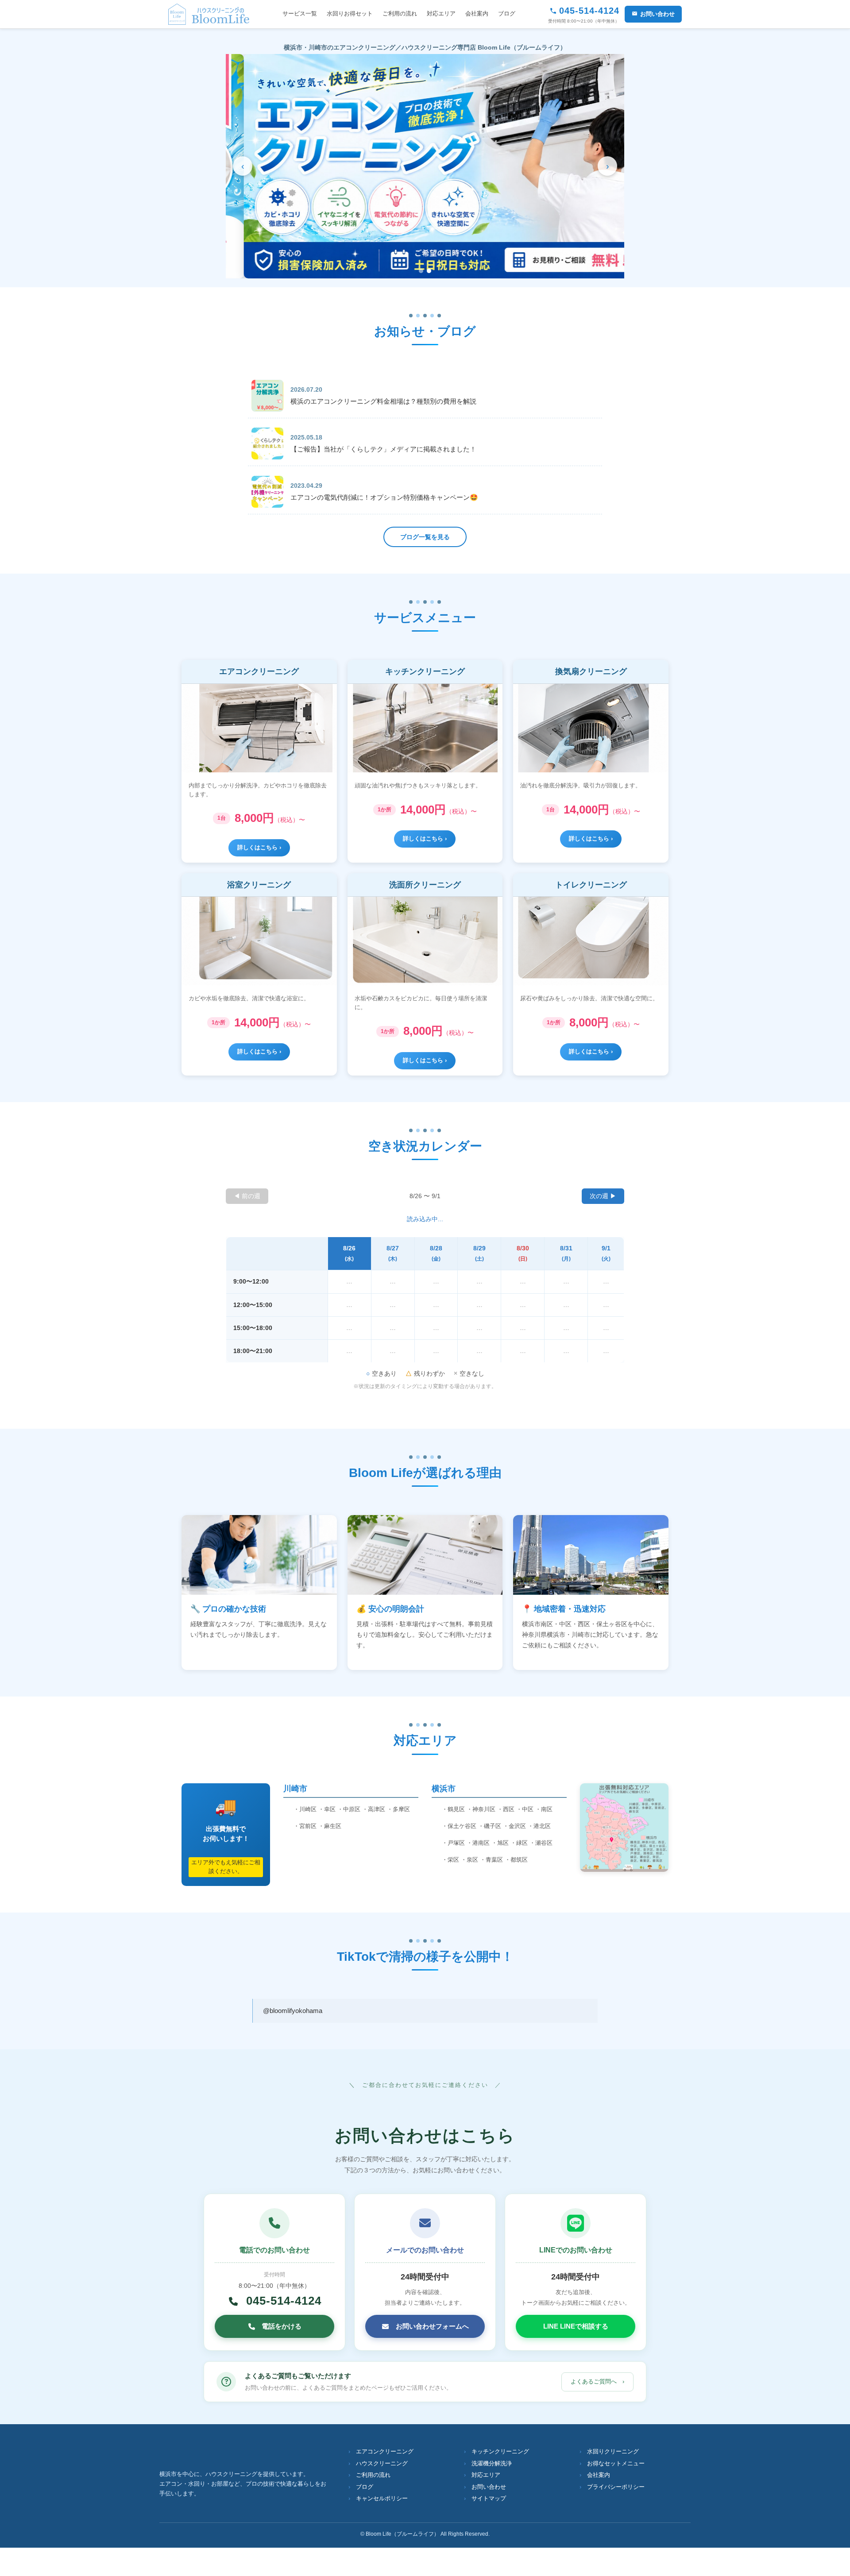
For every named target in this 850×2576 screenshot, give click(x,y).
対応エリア (441, 13)
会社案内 (477, 13)
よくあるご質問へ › (597, 2381)
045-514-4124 (282, 2301)
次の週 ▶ (603, 1196)
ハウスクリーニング (382, 2464)
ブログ (507, 13)
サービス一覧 (300, 13)
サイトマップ (489, 2499)
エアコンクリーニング (385, 2452)
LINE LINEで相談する (576, 2326)
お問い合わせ (657, 14)
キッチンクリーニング (500, 2452)
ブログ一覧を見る (425, 537)
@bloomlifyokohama (293, 2011)
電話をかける (282, 2326)
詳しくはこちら (257, 847)
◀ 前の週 (247, 1196)
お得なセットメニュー (616, 2464)
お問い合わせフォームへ (432, 2326)
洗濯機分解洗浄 (492, 2464)
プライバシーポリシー (616, 2487)
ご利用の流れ (400, 13)
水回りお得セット (350, 13)
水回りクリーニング (613, 2452)
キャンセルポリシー (382, 2499)
